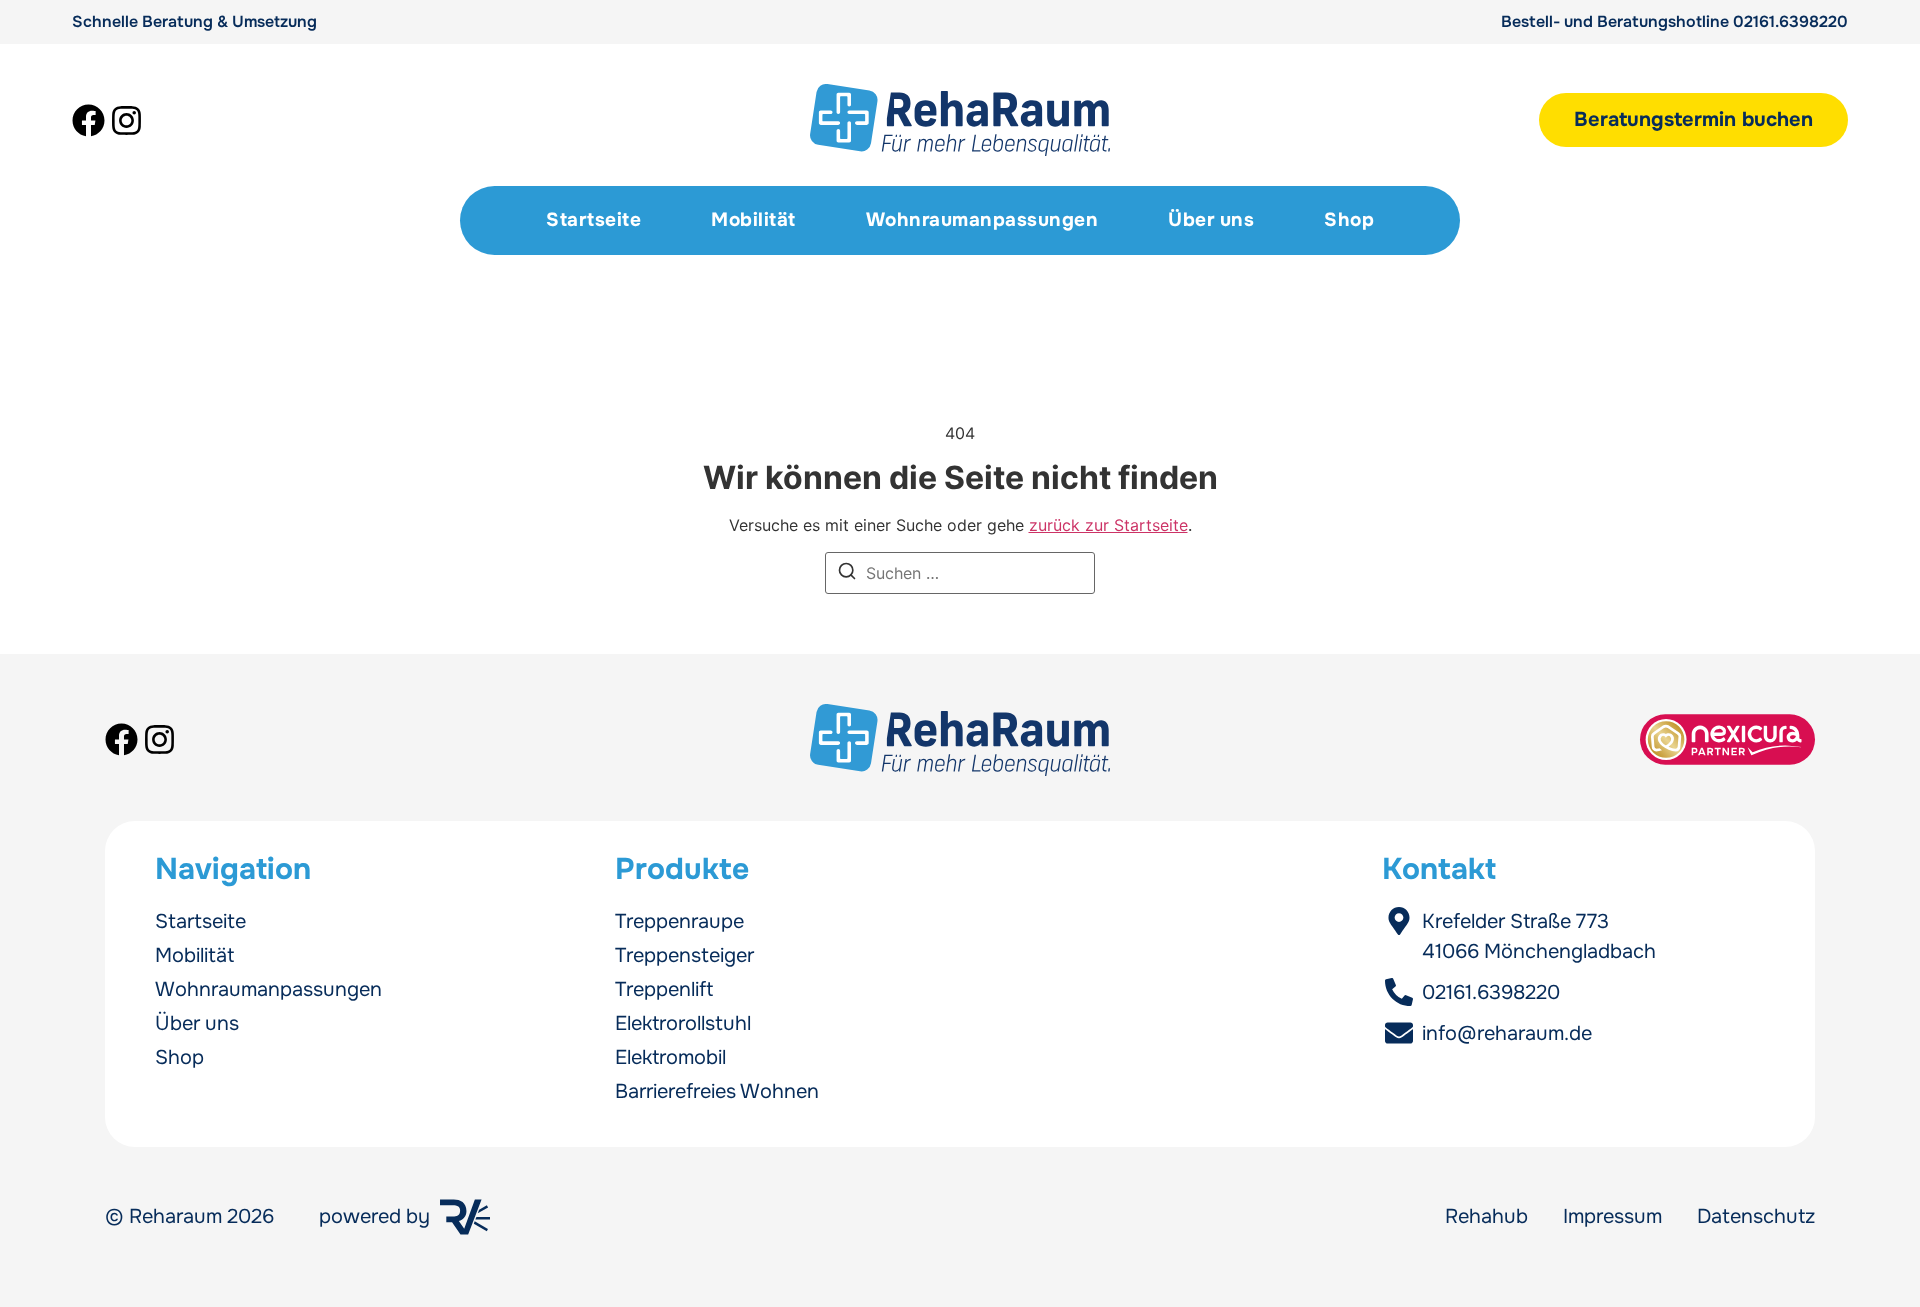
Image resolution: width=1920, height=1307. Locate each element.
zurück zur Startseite (1108, 525)
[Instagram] (126, 120)
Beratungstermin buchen (1693, 119)
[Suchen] (847, 574)
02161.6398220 (1790, 21)
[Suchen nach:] (960, 573)
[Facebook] (88, 120)
